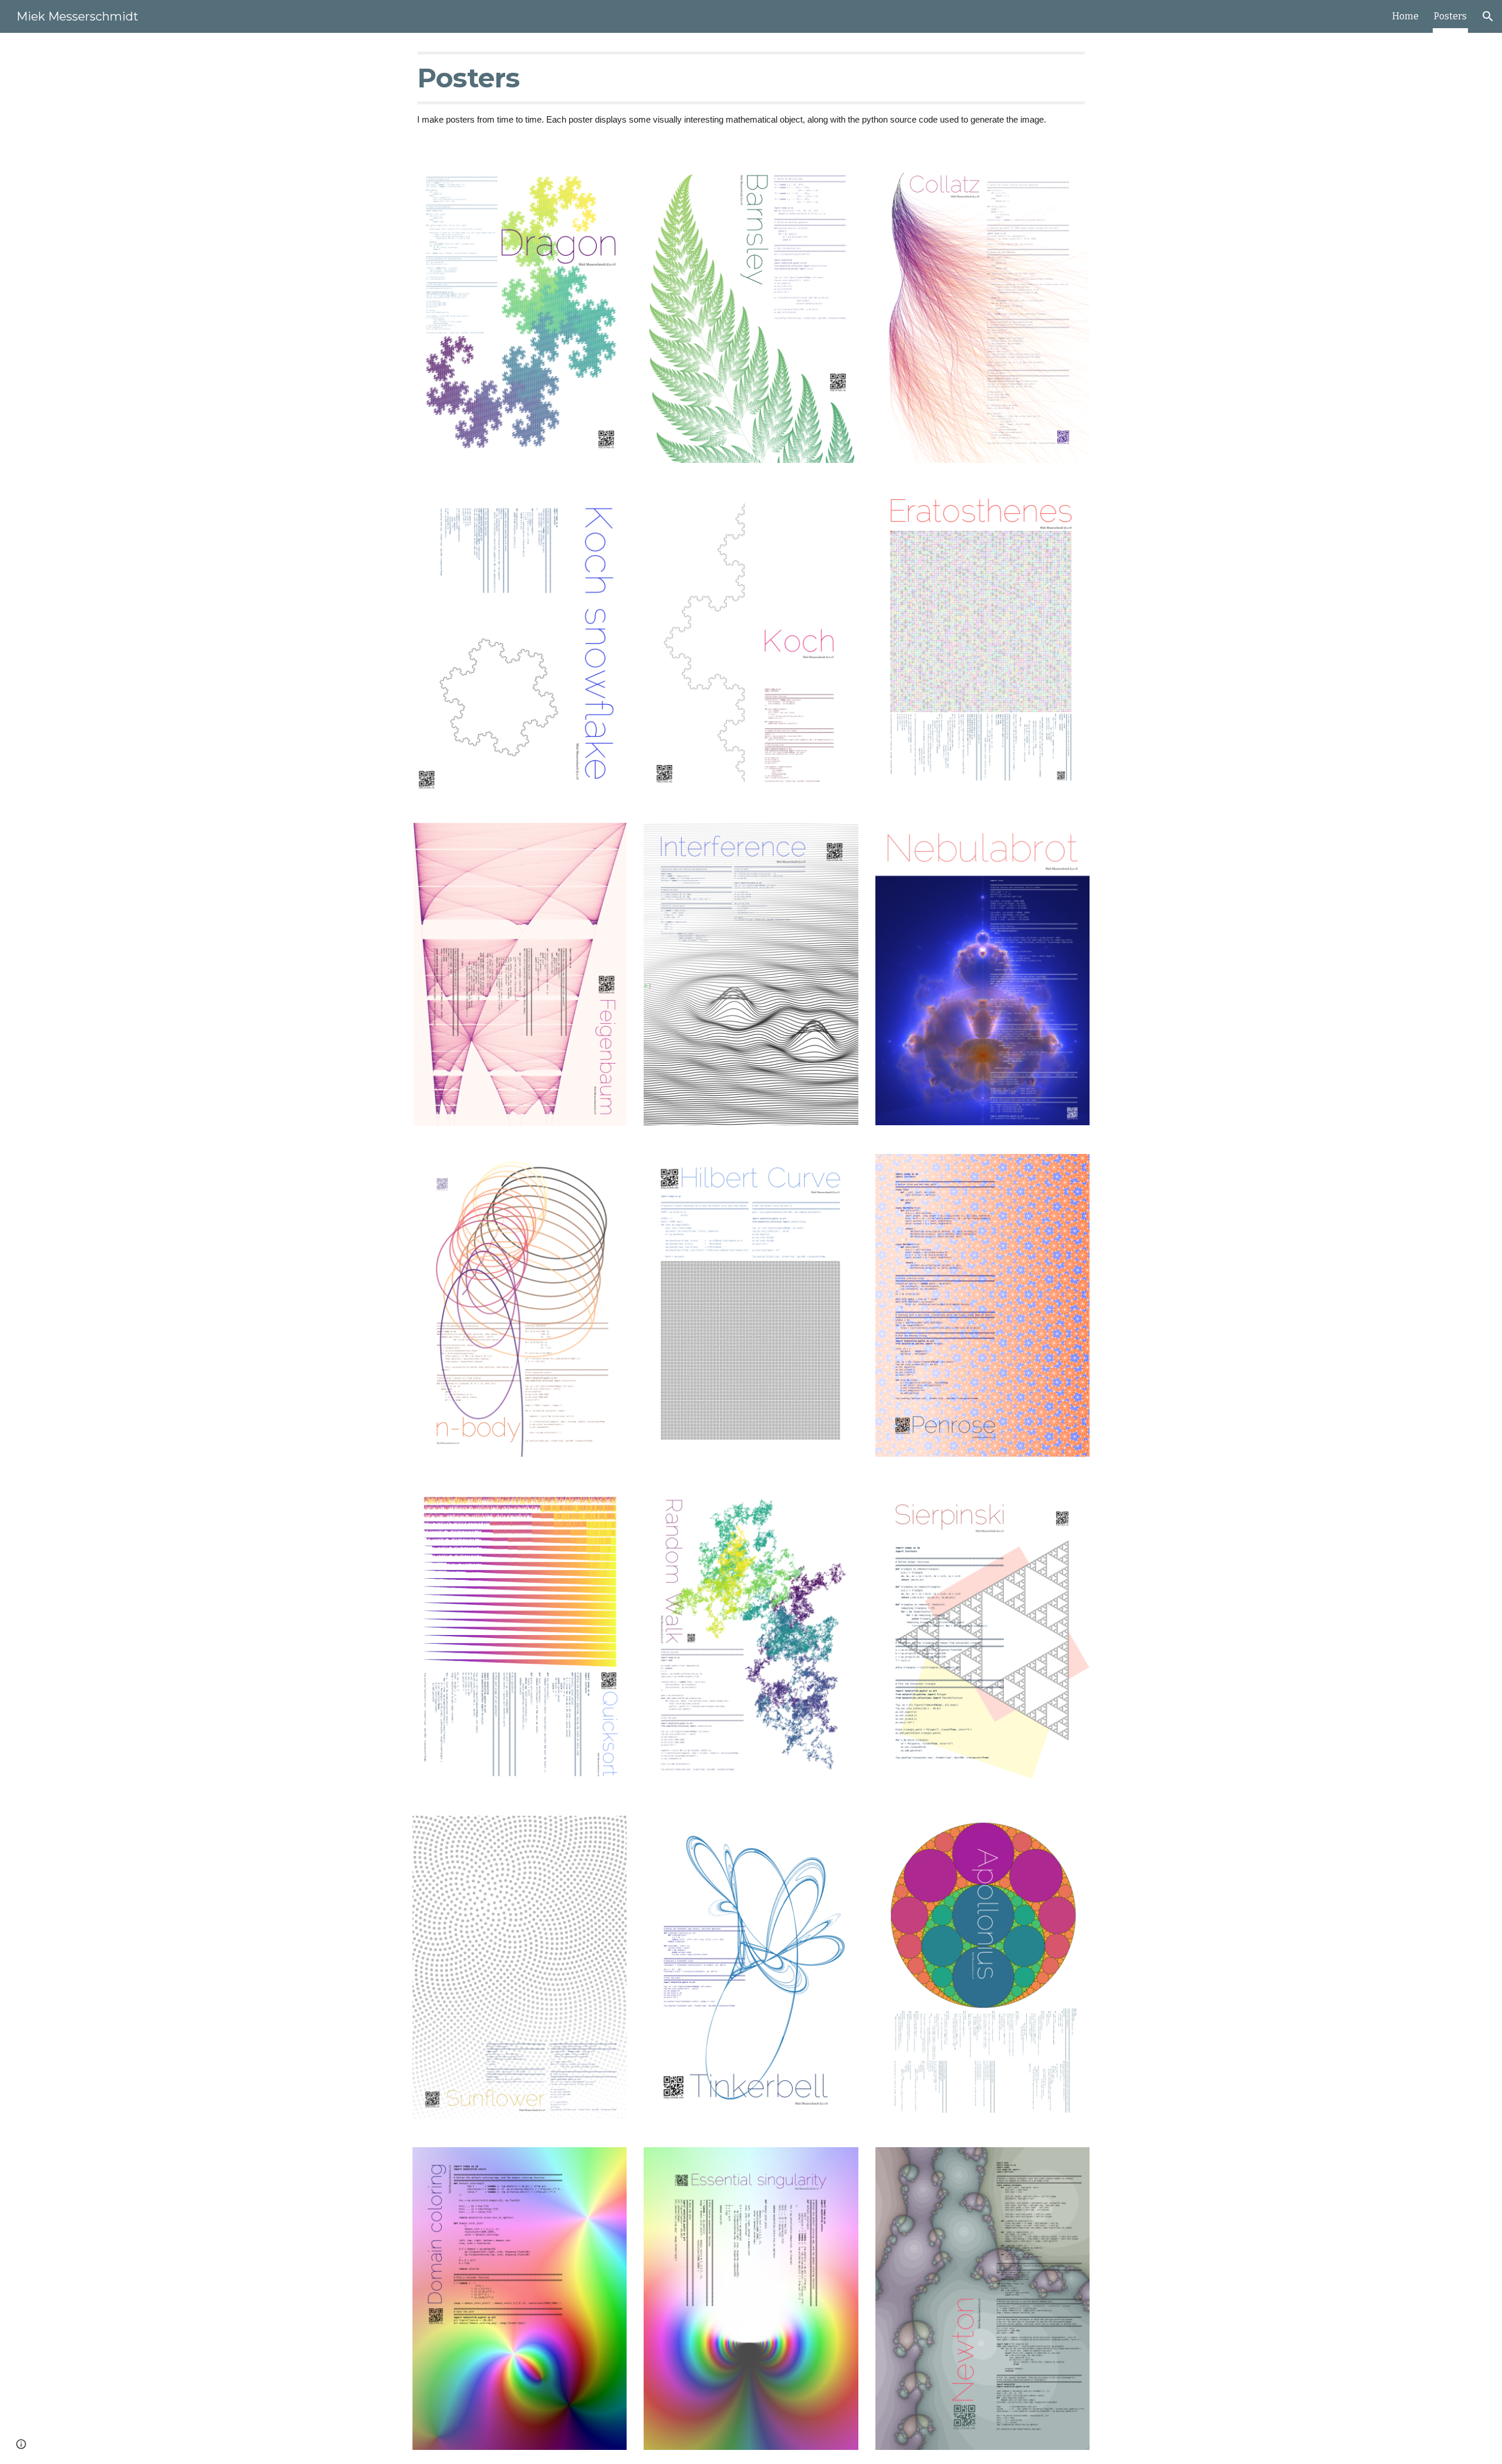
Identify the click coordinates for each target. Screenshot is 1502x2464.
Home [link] (1405, 16)
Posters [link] (1450, 16)
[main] (751, 89)
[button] (1488, 16)
